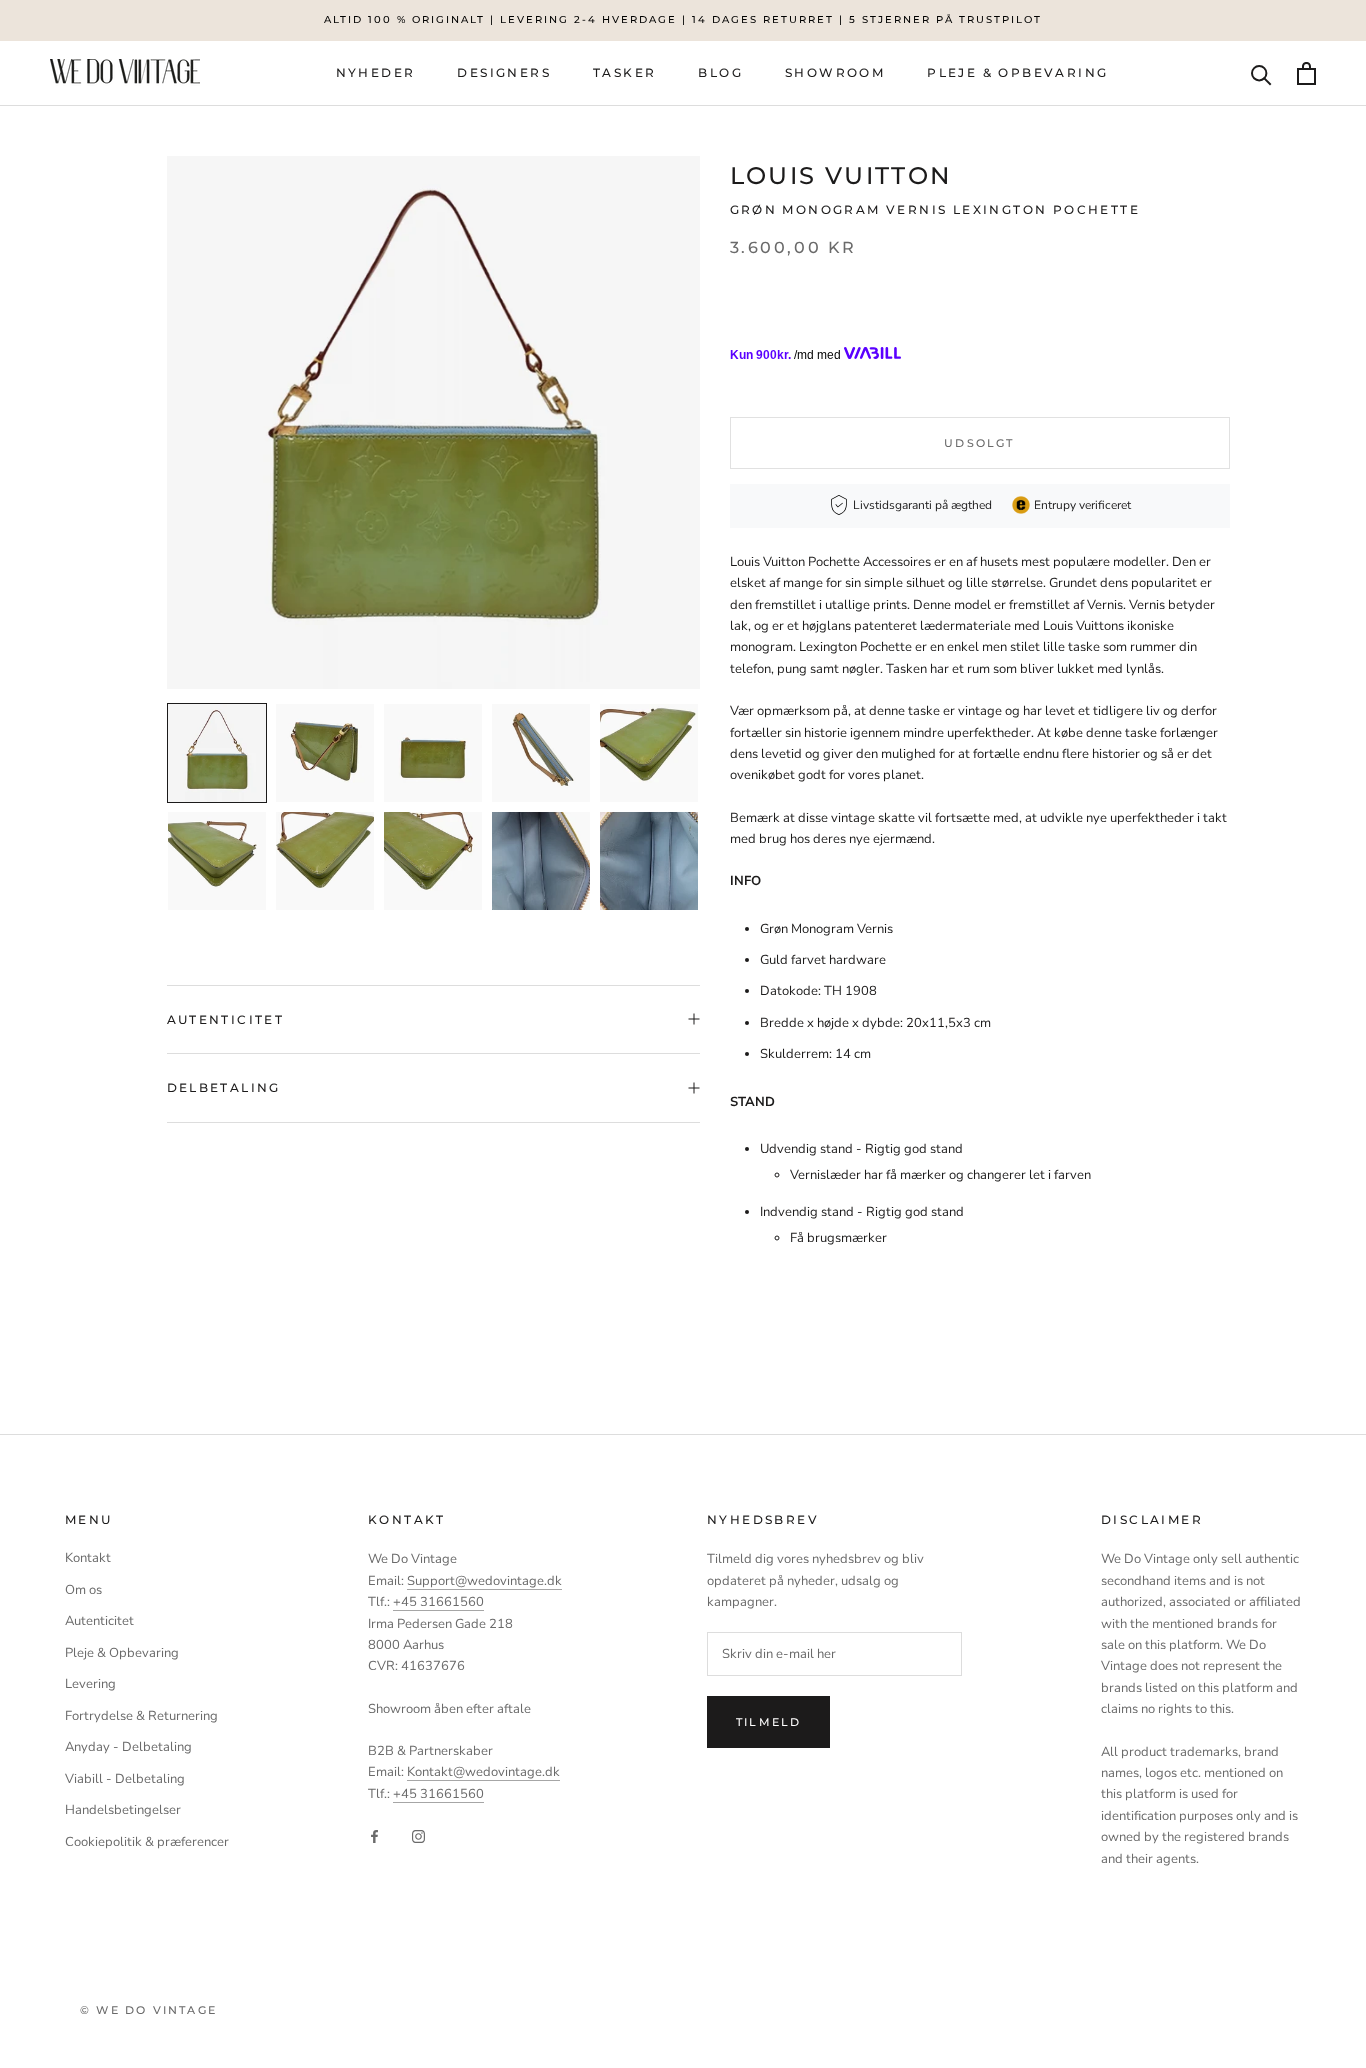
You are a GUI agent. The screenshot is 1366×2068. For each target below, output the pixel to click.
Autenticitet (226, 1019)
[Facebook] (374, 1835)
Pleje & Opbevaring (122, 1653)
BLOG (720, 71)
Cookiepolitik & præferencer (147, 1842)
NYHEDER (376, 71)
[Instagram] (418, 1835)
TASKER (624, 71)
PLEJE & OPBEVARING (1017, 71)
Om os (83, 1590)
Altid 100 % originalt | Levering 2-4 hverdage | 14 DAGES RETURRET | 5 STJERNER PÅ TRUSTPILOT (683, 19)
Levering (90, 1684)
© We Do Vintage (148, 2010)
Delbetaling (224, 1087)
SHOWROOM (835, 71)
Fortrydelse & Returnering (141, 1716)
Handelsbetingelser (123, 1810)
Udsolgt (979, 442)
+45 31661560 (438, 1602)
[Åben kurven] (1306, 73)
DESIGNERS (504, 71)
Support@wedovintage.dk (484, 1581)
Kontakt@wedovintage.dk (483, 1772)
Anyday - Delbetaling (128, 1747)
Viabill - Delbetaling (125, 1779)
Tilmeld (768, 1722)
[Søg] (1261, 73)
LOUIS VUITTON (841, 175)
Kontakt (88, 1558)
